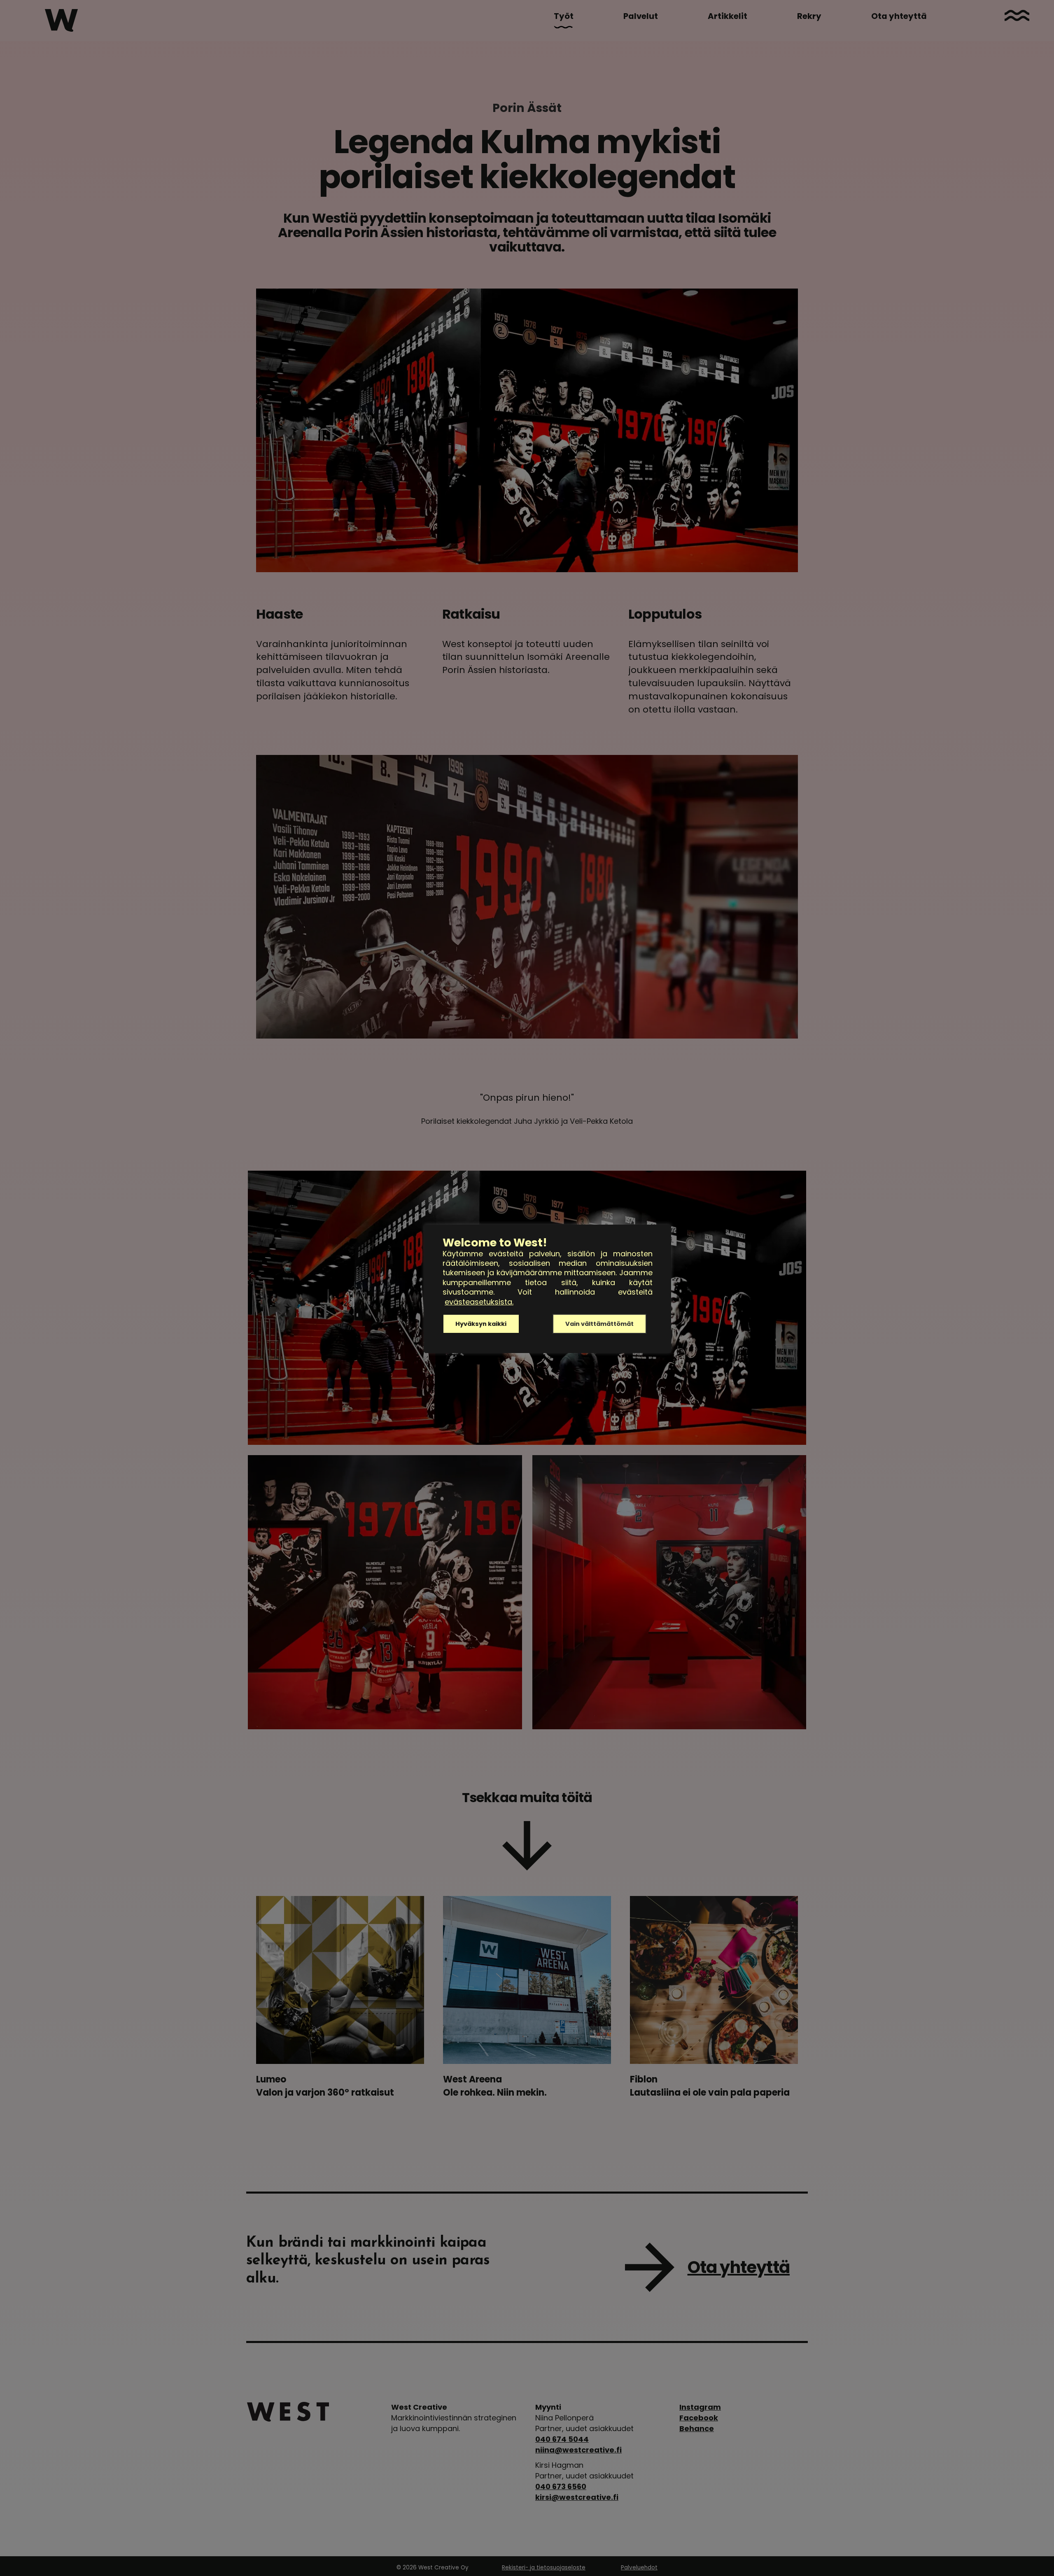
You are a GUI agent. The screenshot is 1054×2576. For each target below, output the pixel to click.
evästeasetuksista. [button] (479, 1302)
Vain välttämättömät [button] (599, 1324)
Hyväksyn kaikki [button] (481, 1324)
